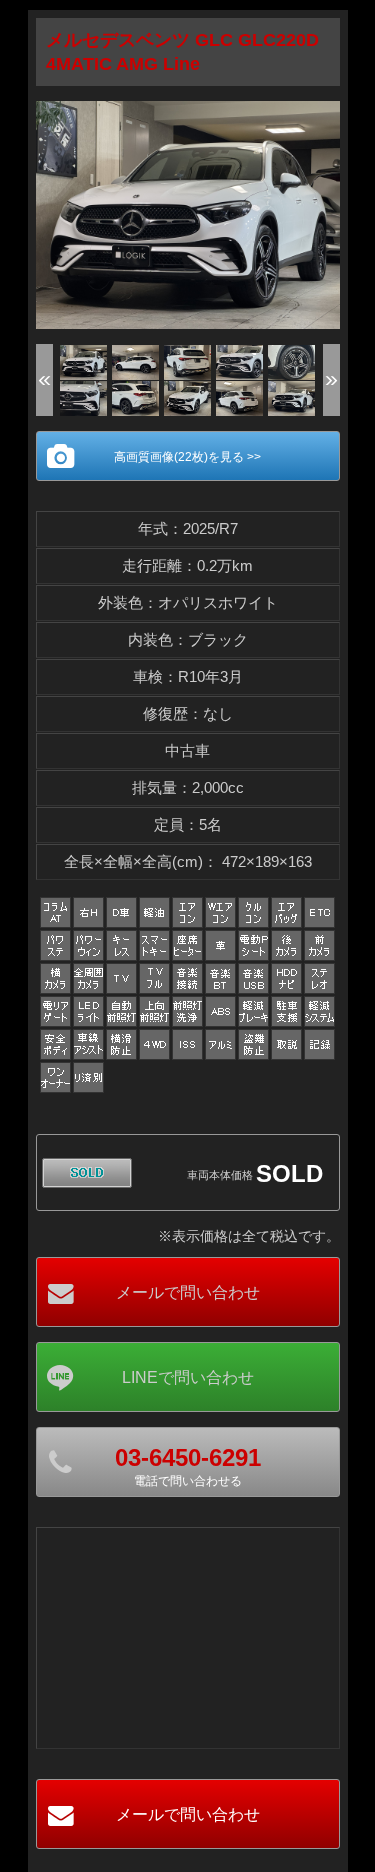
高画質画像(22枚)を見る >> (187, 457)
